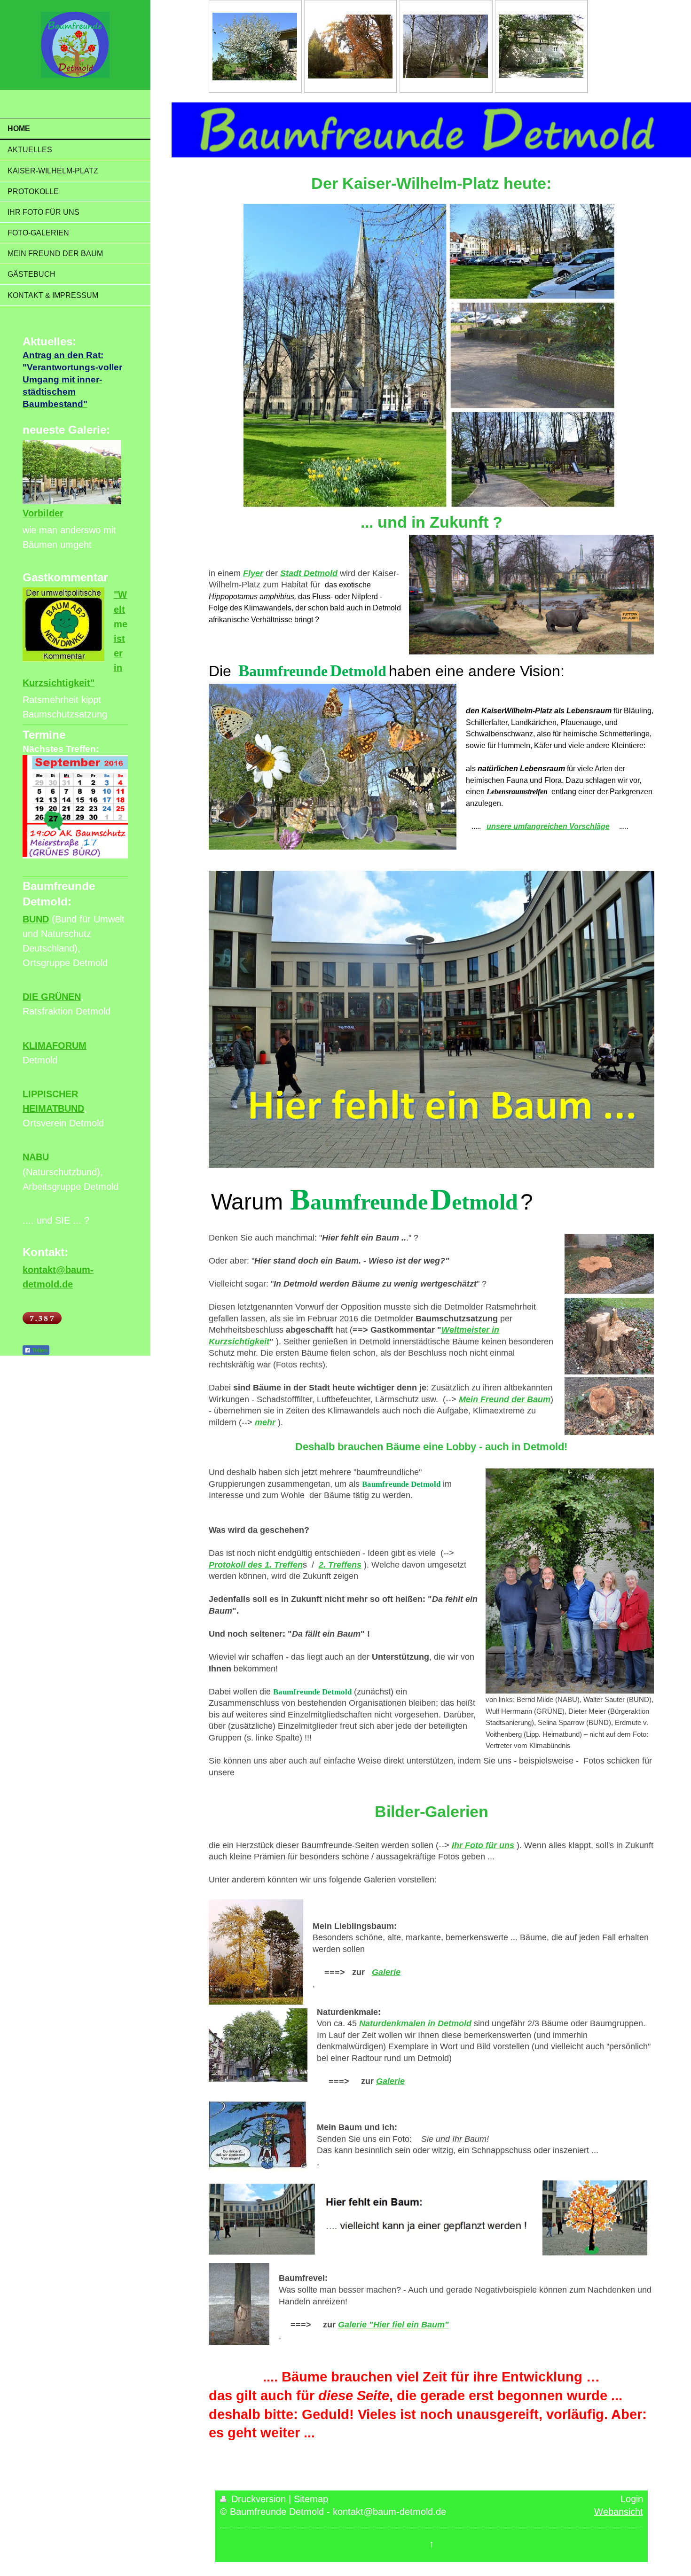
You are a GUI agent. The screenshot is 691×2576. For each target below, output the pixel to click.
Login (632, 2499)
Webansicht (619, 2512)
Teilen (39, 1350)
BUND (36, 919)
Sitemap (311, 2499)
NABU (36, 1157)
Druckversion (259, 2499)
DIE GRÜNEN (52, 997)
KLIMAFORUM (55, 1046)
